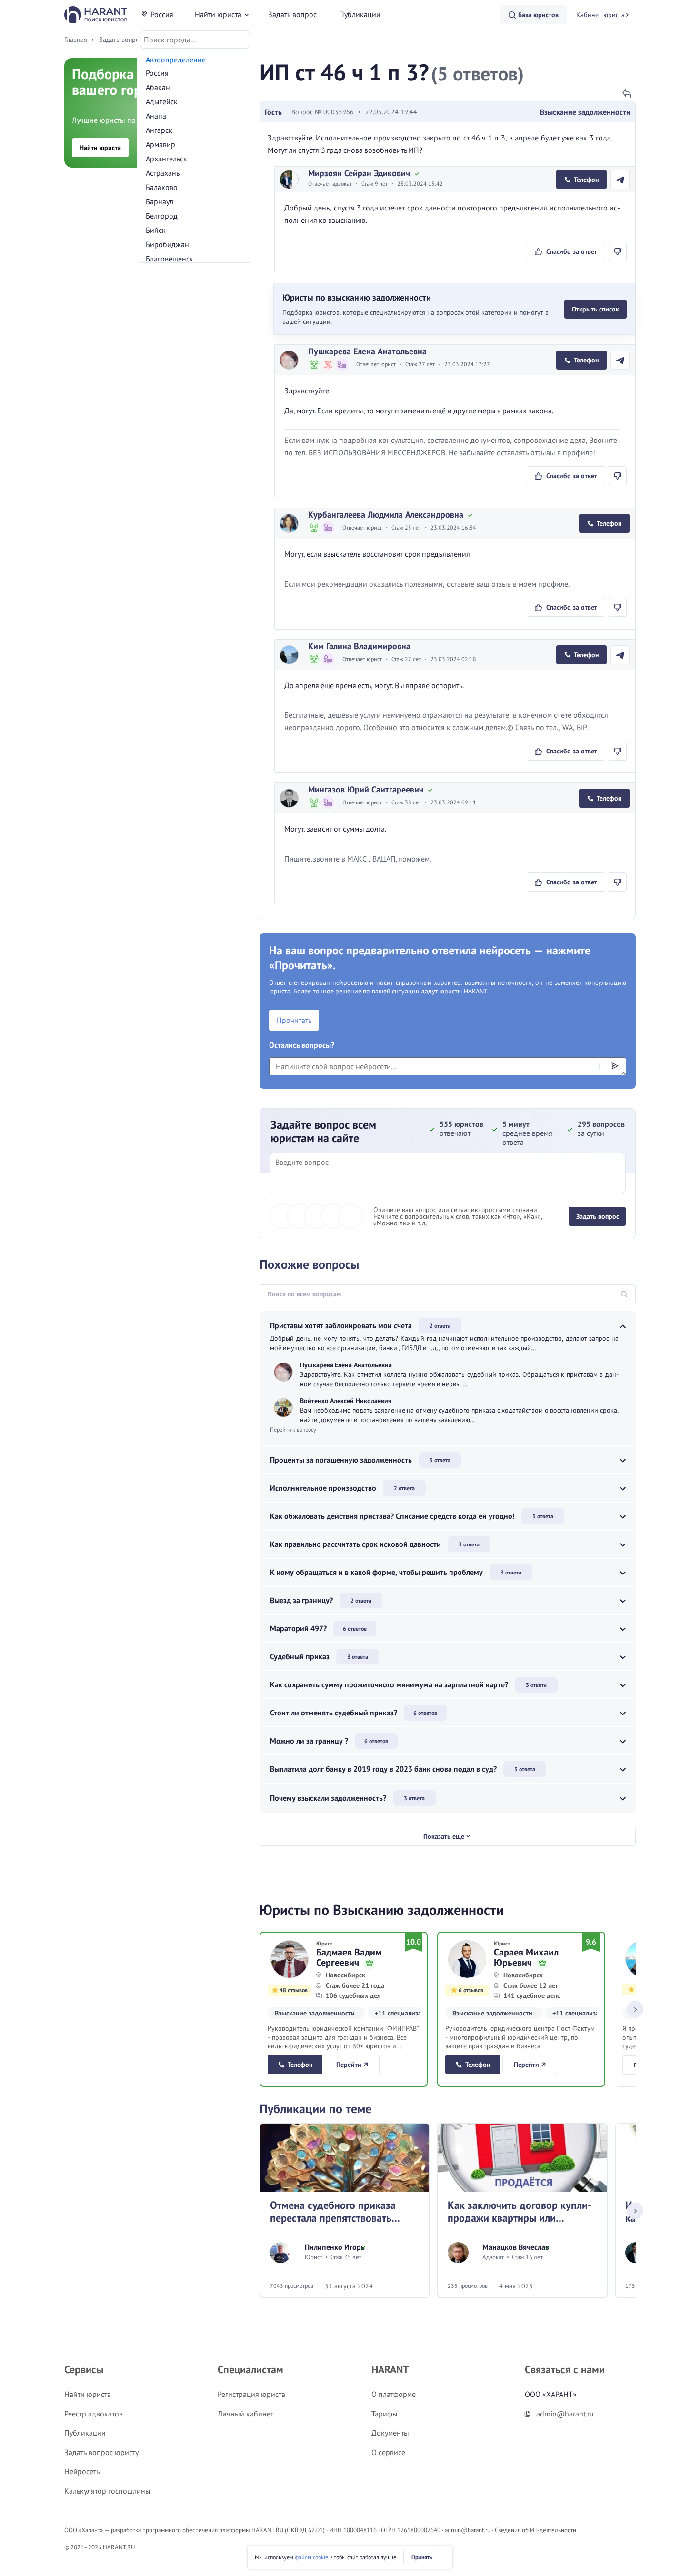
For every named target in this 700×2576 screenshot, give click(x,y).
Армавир (160, 144)
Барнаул (160, 201)
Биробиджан (167, 244)
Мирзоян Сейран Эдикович (359, 173)
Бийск (156, 230)
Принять (422, 2557)
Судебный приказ (300, 1656)
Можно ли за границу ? (309, 1741)
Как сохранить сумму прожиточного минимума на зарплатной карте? (389, 1684)
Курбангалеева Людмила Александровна (386, 515)
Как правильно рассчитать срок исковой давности (355, 1544)
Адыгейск (162, 101)
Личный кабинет (245, 2414)
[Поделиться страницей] (627, 93)
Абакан (158, 87)
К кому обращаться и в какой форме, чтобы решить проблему (376, 1572)
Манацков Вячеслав (516, 2247)
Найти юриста (218, 14)
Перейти (349, 2065)
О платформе (394, 2394)
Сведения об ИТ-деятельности (535, 2530)
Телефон (586, 180)
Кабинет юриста (600, 15)
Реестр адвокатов (94, 2414)
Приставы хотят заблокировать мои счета (341, 1325)
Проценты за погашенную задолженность (341, 1460)
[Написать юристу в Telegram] (620, 180)
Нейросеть (82, 2471)
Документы (390, 2433)
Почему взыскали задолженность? (328, 1798)
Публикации (360, 14)
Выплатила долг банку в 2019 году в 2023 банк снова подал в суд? (383, 1769)
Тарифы (385, 2414)
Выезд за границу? (301, 1600)
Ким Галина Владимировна (359, 646)
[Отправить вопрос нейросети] (615, 1065)
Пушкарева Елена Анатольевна (367, 351)
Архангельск (166, 159)
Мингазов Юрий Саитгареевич (366, 789)
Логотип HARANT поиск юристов (96, 15)
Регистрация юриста (251, 2394)
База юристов (538, 15)
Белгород (162, 216)
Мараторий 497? (298, 1628)
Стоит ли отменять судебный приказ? (334, 1713)
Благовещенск (170, 259)
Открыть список (595, 309)
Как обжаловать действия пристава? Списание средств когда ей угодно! (392, 1516)
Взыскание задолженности (585, 112)
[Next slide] (635, 2010)
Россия (162, 14)
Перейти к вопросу (293, 1429)
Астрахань (163, 173)
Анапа (156, 116)
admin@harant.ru (468, 2530)
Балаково (162, 187)
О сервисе (388, 2452)
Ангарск (159, 130)
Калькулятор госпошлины (107, 2491)
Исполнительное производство (323, 1488)
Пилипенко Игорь (335, 2247)
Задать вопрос (292, 14)
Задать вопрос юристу (101, 2452)
